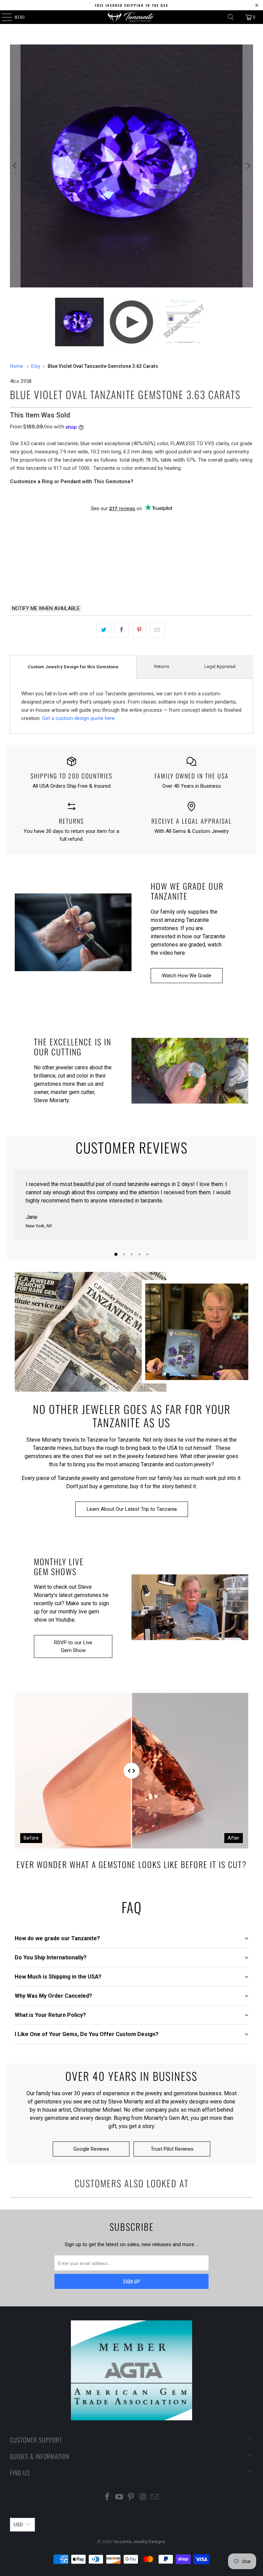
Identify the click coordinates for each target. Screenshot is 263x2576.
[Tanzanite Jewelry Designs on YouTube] (119, 2497)
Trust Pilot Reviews (172, 2149)
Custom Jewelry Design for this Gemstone (73, 667)
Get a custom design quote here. (79, 718)
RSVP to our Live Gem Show (73, 1646)
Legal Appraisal (220, 666)
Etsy (36, 366)
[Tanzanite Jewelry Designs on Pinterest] (131, 2497)
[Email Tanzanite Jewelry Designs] (155, 2497)
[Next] (248, 166)
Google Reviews (91, 2149)
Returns (162, 666)
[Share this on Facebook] (121, 630)
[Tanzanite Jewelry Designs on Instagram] (143, 2497)
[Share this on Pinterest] (140, 630)
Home (16, 366)
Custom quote (196, 582)
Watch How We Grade (187, 976)
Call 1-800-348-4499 (67, 582)
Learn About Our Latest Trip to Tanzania (132, 1509)
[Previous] (15, 166)
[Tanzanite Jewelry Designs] (131, 17)
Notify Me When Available (46, 608)
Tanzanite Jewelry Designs (139, 2542)
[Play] (131, 166)
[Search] (231, 17)
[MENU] (3, 17)
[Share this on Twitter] (104, 630)
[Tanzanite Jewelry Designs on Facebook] (108, 2497)
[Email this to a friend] (157, 630)
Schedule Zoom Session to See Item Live (132, 527)
